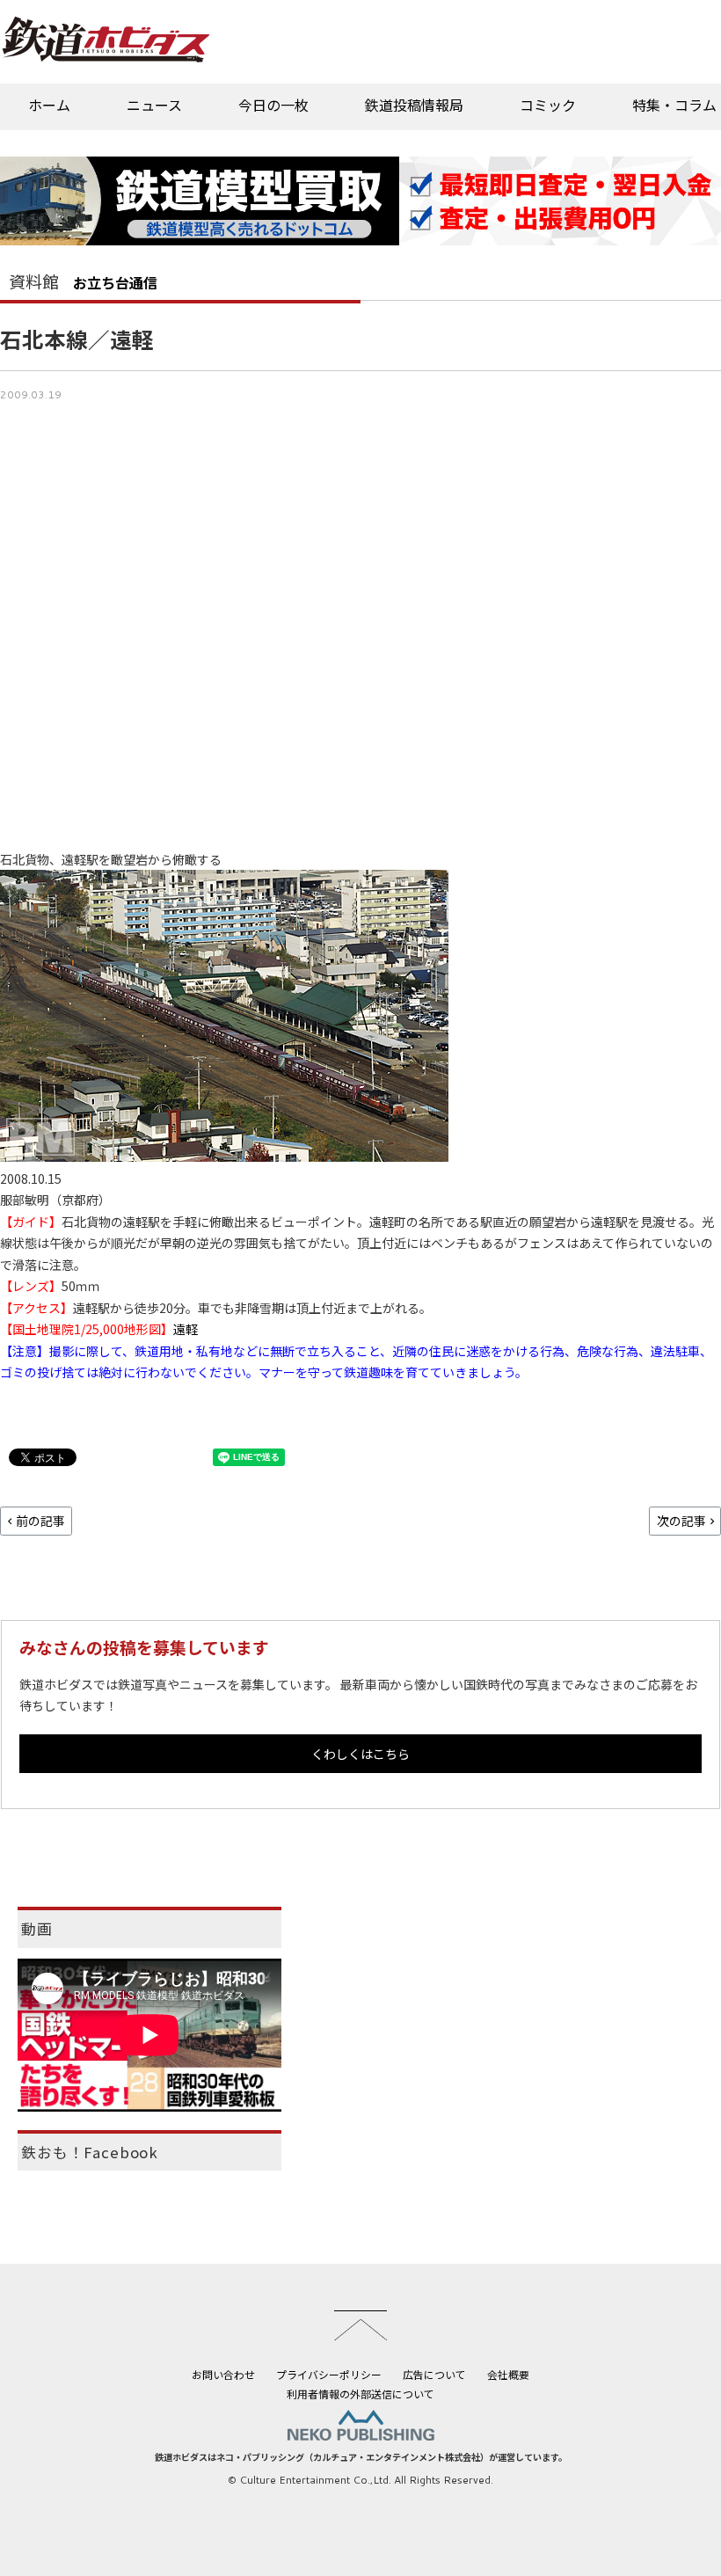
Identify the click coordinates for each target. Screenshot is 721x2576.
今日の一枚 (273, 105)
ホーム (49, 105)
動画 (37, 1929)
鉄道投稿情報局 (414, 105)
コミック (548, 105)
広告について (434, 2374)
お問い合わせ (223, 2374)
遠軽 (186, 1329)
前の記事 (40, 1521)
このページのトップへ (360, 2325)
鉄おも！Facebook (90, 2152)
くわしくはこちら (360, 1754)
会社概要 (508, 2374)
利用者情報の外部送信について (360, 2394)
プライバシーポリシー (329, 2374)
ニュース (154, 105)
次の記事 (681, 1521)
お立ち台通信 (115, 282)
